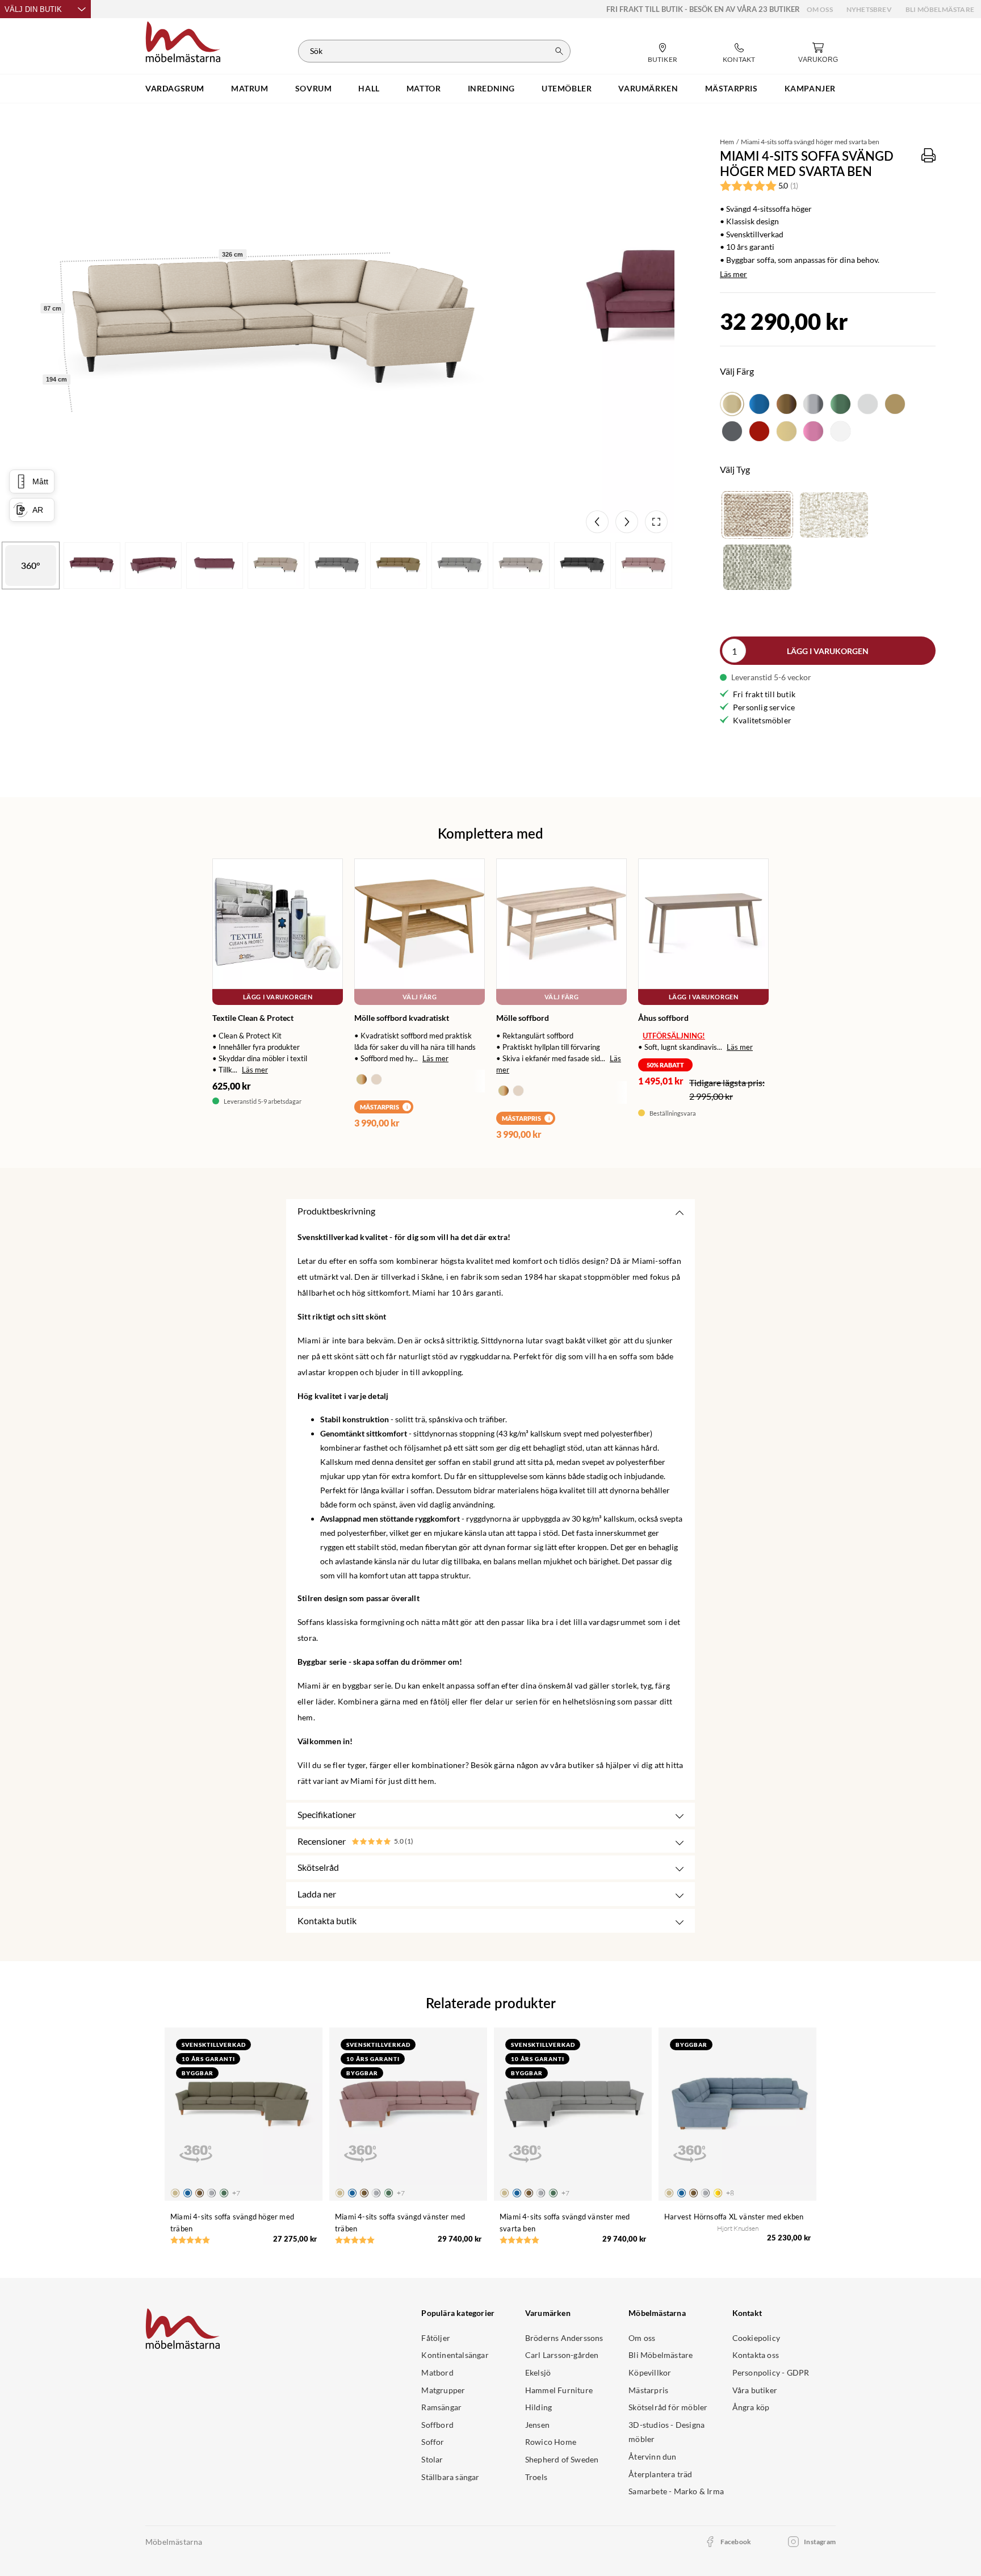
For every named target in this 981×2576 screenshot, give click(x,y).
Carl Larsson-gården (562, 2355)
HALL (369, 88)
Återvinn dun (652, 2456)
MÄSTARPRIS (731, 88)
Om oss (820, 9)
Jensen (537, 2425)
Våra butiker (755, 2390)
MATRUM (250, 88)
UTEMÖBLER (567, 88)
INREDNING (491, 88)
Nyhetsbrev (869, 9)
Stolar (432, 2459)
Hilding (538, 2407)
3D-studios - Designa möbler (666, 2432)
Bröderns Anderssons (564, 2338)
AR (38, 510)
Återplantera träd (660, 2474)
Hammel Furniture (559, 2390)
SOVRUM (314, 88)
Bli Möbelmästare (940, 9)
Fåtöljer (436, 2338)
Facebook (736, 2542)
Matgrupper (443, 2390)
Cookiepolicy (756, 2338)
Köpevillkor (650, 2372)
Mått (40, 481)
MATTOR (424, 88)
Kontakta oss (756, 2355)
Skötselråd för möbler (668, 2407)
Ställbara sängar (450, 2477)
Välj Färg (420, 997)
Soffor (433, 2442)
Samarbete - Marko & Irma (676, 2491)
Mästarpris (648, 2390)
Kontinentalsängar (455, 2355)
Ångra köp (751, 2407)
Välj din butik (33, 9)
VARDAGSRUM (175, 88)
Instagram (820, 2542)
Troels (536, 2477)
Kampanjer (810, 88)
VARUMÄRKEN (648, 88)
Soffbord (437, 2425)
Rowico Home (551, 2442)
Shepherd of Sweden (562, 2459)
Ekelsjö (538, 2372)
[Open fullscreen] (656, 522)
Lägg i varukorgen (828, 651)
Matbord (437, 2372)
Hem (727, 142)
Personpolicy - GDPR (771, 2372)
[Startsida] (183, 40)
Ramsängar (441, 2407)
